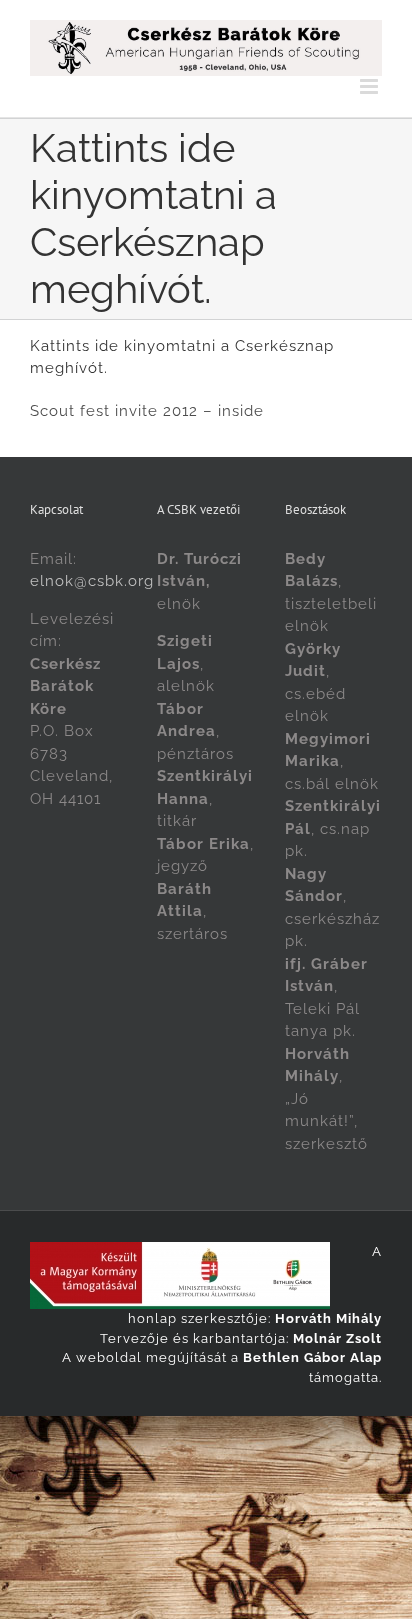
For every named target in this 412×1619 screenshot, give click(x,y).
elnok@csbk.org (92, 581)
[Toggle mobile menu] (371, 86)
